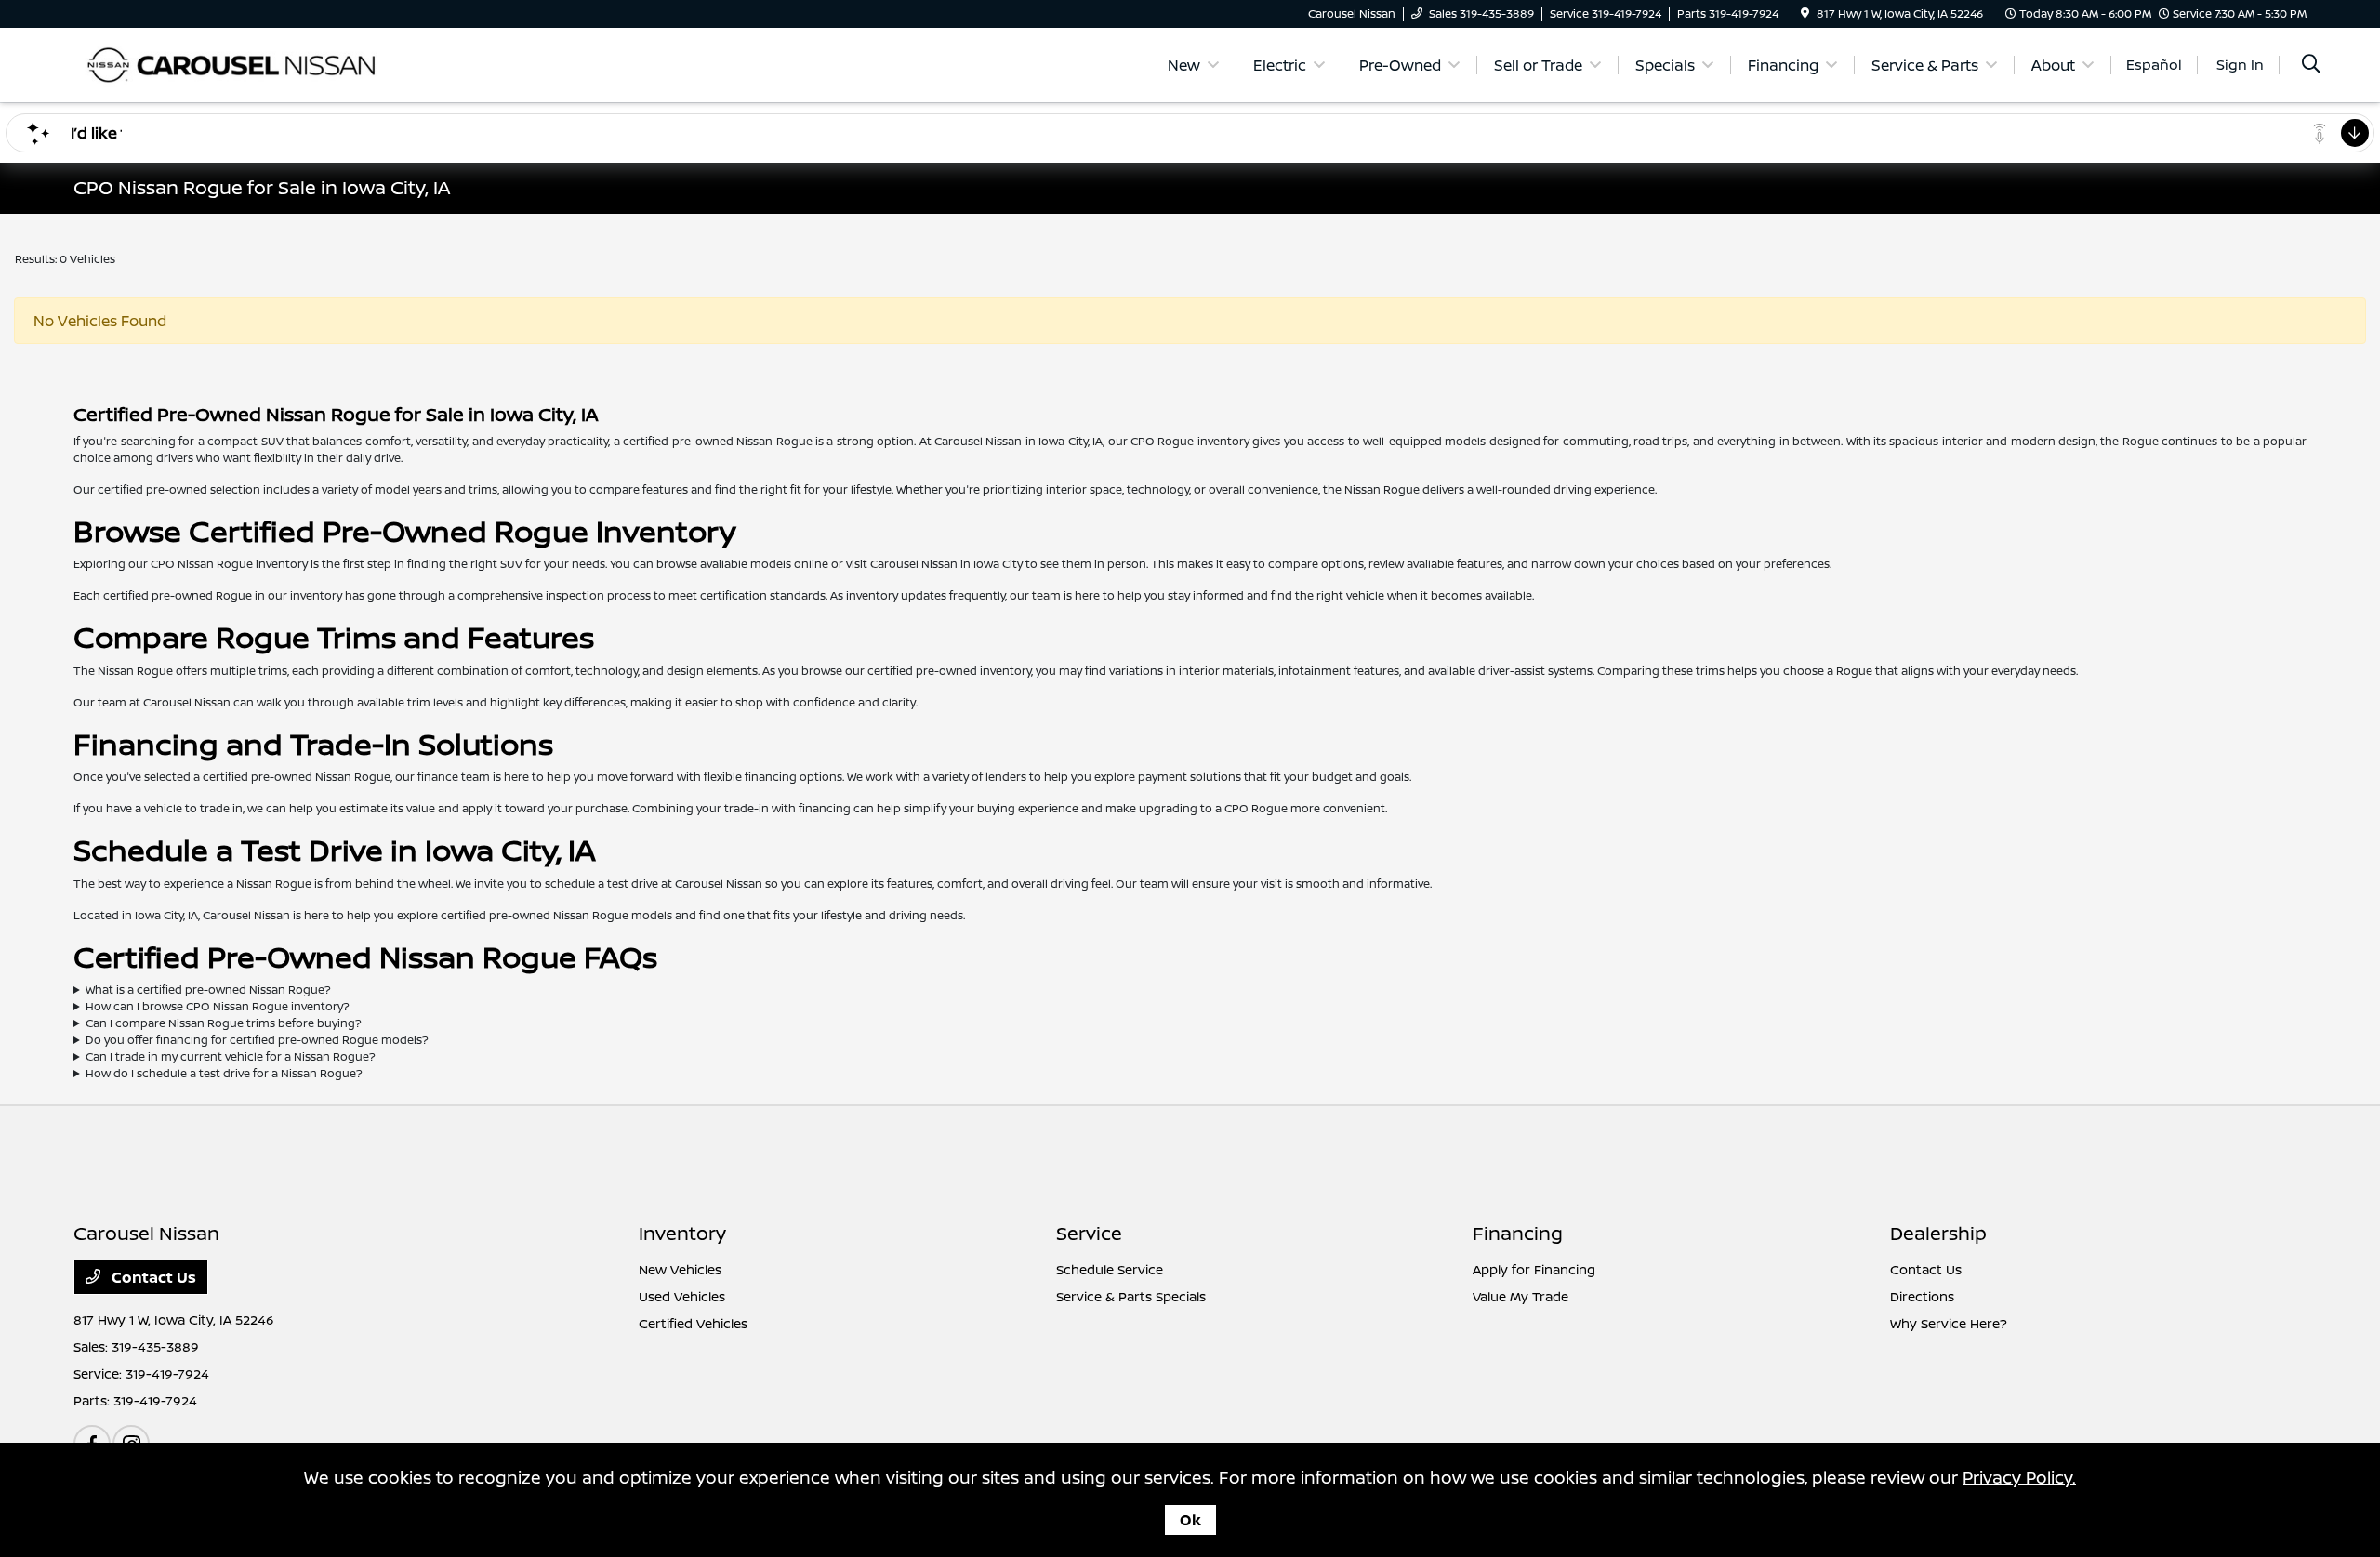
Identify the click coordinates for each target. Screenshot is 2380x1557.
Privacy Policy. (2019, 1477)
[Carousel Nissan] (233, 63)
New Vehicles (680, 1269)
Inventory (682, 1233)
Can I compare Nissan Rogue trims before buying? (224, 1023)
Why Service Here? (1949, 1323)
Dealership (1938, 1233)
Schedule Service (1110, 1269)
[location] (1805, 13)
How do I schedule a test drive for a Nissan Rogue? (224, 1073)
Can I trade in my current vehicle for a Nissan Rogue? (231, 1056)
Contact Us (152, 1277)
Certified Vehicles (693, 1323)
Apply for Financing (1534, 1269)
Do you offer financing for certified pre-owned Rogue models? (257, 1040)
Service (1089, 1233)
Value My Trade (1521, 1296)
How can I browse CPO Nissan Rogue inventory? (218, 1006)
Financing (1518, 1233)
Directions (1922, 1296)
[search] (2311, 66)
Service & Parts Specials (1131, 1296)
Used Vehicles (682, 1296)
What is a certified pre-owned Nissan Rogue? (208, 990)
